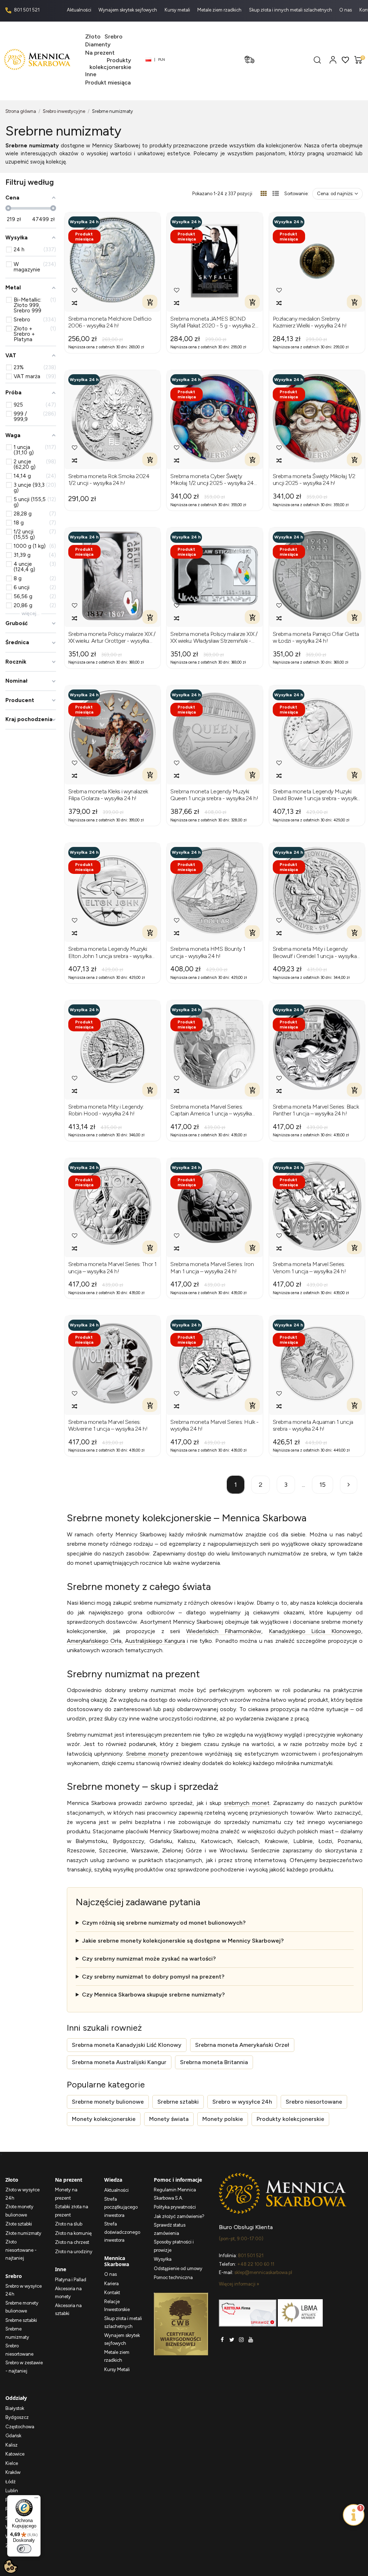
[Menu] (36, 2499)
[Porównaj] (75, 303)
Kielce (12, 2463)
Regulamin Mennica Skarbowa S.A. (175, 2194)
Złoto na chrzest (72, 2242)
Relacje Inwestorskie (117, 2306)
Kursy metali (178, 10)
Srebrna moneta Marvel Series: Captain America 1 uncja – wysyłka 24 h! (211, 1110)
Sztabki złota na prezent (72, 2211)
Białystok (15, 2408)
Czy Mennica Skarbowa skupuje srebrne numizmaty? (153, 1995)
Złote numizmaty (23, 2233)
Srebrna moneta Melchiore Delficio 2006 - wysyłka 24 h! (110, 322)
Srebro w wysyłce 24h (242, 2102)
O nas (346, 10)
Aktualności (80, 10)
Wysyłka (163, 2259)
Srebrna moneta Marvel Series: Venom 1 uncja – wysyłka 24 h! (309, 1268)
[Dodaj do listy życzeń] (75, 290)
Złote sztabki (19, 2224)
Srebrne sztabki (178, 2102)
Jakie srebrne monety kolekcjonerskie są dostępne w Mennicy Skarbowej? (183, 1941)
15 (323, 1485)
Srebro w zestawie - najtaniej (24, 2367)
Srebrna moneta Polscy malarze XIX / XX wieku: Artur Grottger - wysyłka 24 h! (112, 637)
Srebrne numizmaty (17, 2333)
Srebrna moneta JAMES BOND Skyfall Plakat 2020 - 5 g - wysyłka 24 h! (214, 322)
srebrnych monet (247, 1803)
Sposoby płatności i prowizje (174, 2246)
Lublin (12, 2491)
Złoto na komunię (73, 2233)
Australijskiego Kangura (155, 1641)
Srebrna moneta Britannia (214, 2062)
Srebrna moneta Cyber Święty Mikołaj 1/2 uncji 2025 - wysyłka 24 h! (212, 480)
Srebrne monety (147, 1754)
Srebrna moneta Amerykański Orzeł (242, 2045)
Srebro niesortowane (314, 2102)
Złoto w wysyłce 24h (22, 2194)
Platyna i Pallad (71, 2280)
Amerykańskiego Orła (94, 1641)
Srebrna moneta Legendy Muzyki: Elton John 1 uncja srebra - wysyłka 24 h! (110, 952)
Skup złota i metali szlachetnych (123, 2323)
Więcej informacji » (239, 2284)
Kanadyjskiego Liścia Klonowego (315, 1631)
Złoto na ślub (69, 2224)
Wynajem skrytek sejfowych (128, 10)
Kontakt (112, 2293)
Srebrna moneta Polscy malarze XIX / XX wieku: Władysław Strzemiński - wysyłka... (214, 637)
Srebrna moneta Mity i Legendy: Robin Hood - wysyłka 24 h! (106, 1110)
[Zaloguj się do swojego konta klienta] (333, 59)
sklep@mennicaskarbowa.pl (263, 2272)
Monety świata (169, 2119)
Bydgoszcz (17, 2417)
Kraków (13, 2472)
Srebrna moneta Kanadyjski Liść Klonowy (127, 2045)
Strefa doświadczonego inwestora (122, 2232)
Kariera (111, 2284)
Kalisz (11, 2445)
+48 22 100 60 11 (256, 2264)
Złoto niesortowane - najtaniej (21, 2250)
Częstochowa (20, 2427)
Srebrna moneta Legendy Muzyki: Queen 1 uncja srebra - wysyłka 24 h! (214, 795)
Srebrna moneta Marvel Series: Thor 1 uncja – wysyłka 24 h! (112, 1268)
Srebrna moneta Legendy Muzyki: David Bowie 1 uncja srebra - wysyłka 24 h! (316, 795)
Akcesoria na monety (68, 2293)
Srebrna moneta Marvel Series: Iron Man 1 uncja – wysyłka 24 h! (212, 1268)
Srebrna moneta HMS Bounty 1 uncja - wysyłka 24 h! (208, 952)
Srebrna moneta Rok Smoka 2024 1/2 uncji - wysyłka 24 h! (109, 480)
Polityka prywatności (175, 2207)
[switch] (24, 2549)
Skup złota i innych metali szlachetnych (291, 10)
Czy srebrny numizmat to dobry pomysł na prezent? (153, 1977)
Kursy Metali (117, 2369)
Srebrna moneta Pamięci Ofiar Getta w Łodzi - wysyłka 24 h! (316, 637)
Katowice (15, 2454)
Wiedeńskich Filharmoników (224, 1631)
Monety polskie (223, 2119)
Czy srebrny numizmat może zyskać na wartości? (149, 1959)
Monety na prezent (66, 2194)
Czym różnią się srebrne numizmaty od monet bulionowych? (164, 1923)
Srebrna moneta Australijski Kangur (119, 2062)
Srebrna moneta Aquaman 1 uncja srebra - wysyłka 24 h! (313, 1425)
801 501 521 (26, 10)
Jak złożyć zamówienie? (179, 2216)
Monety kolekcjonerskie (104, 2119)
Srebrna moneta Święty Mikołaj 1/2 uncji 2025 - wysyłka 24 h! (314, 480)
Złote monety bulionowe (19, 2211)
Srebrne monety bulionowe (108, 2102)
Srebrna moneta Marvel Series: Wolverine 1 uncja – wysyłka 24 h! (108, 1425)
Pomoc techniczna (173, 2277)
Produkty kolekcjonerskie (290, 2119)
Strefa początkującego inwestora (121, 2207)
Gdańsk (13, 2436)
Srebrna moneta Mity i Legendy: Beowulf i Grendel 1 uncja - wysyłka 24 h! (315, 952)
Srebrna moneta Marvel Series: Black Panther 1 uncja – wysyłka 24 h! (316, 1110)
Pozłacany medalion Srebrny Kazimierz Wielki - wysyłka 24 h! (310, 322)
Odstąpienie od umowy (178, 2268)
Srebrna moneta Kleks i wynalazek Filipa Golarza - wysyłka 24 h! (108, 795)
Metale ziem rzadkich (220, 10)
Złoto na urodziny (74, 2252)
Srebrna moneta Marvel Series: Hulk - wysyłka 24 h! (214, 1425)
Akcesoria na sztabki (68, 2310)
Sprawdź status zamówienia (170, 2229)
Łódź (10, 2482)
